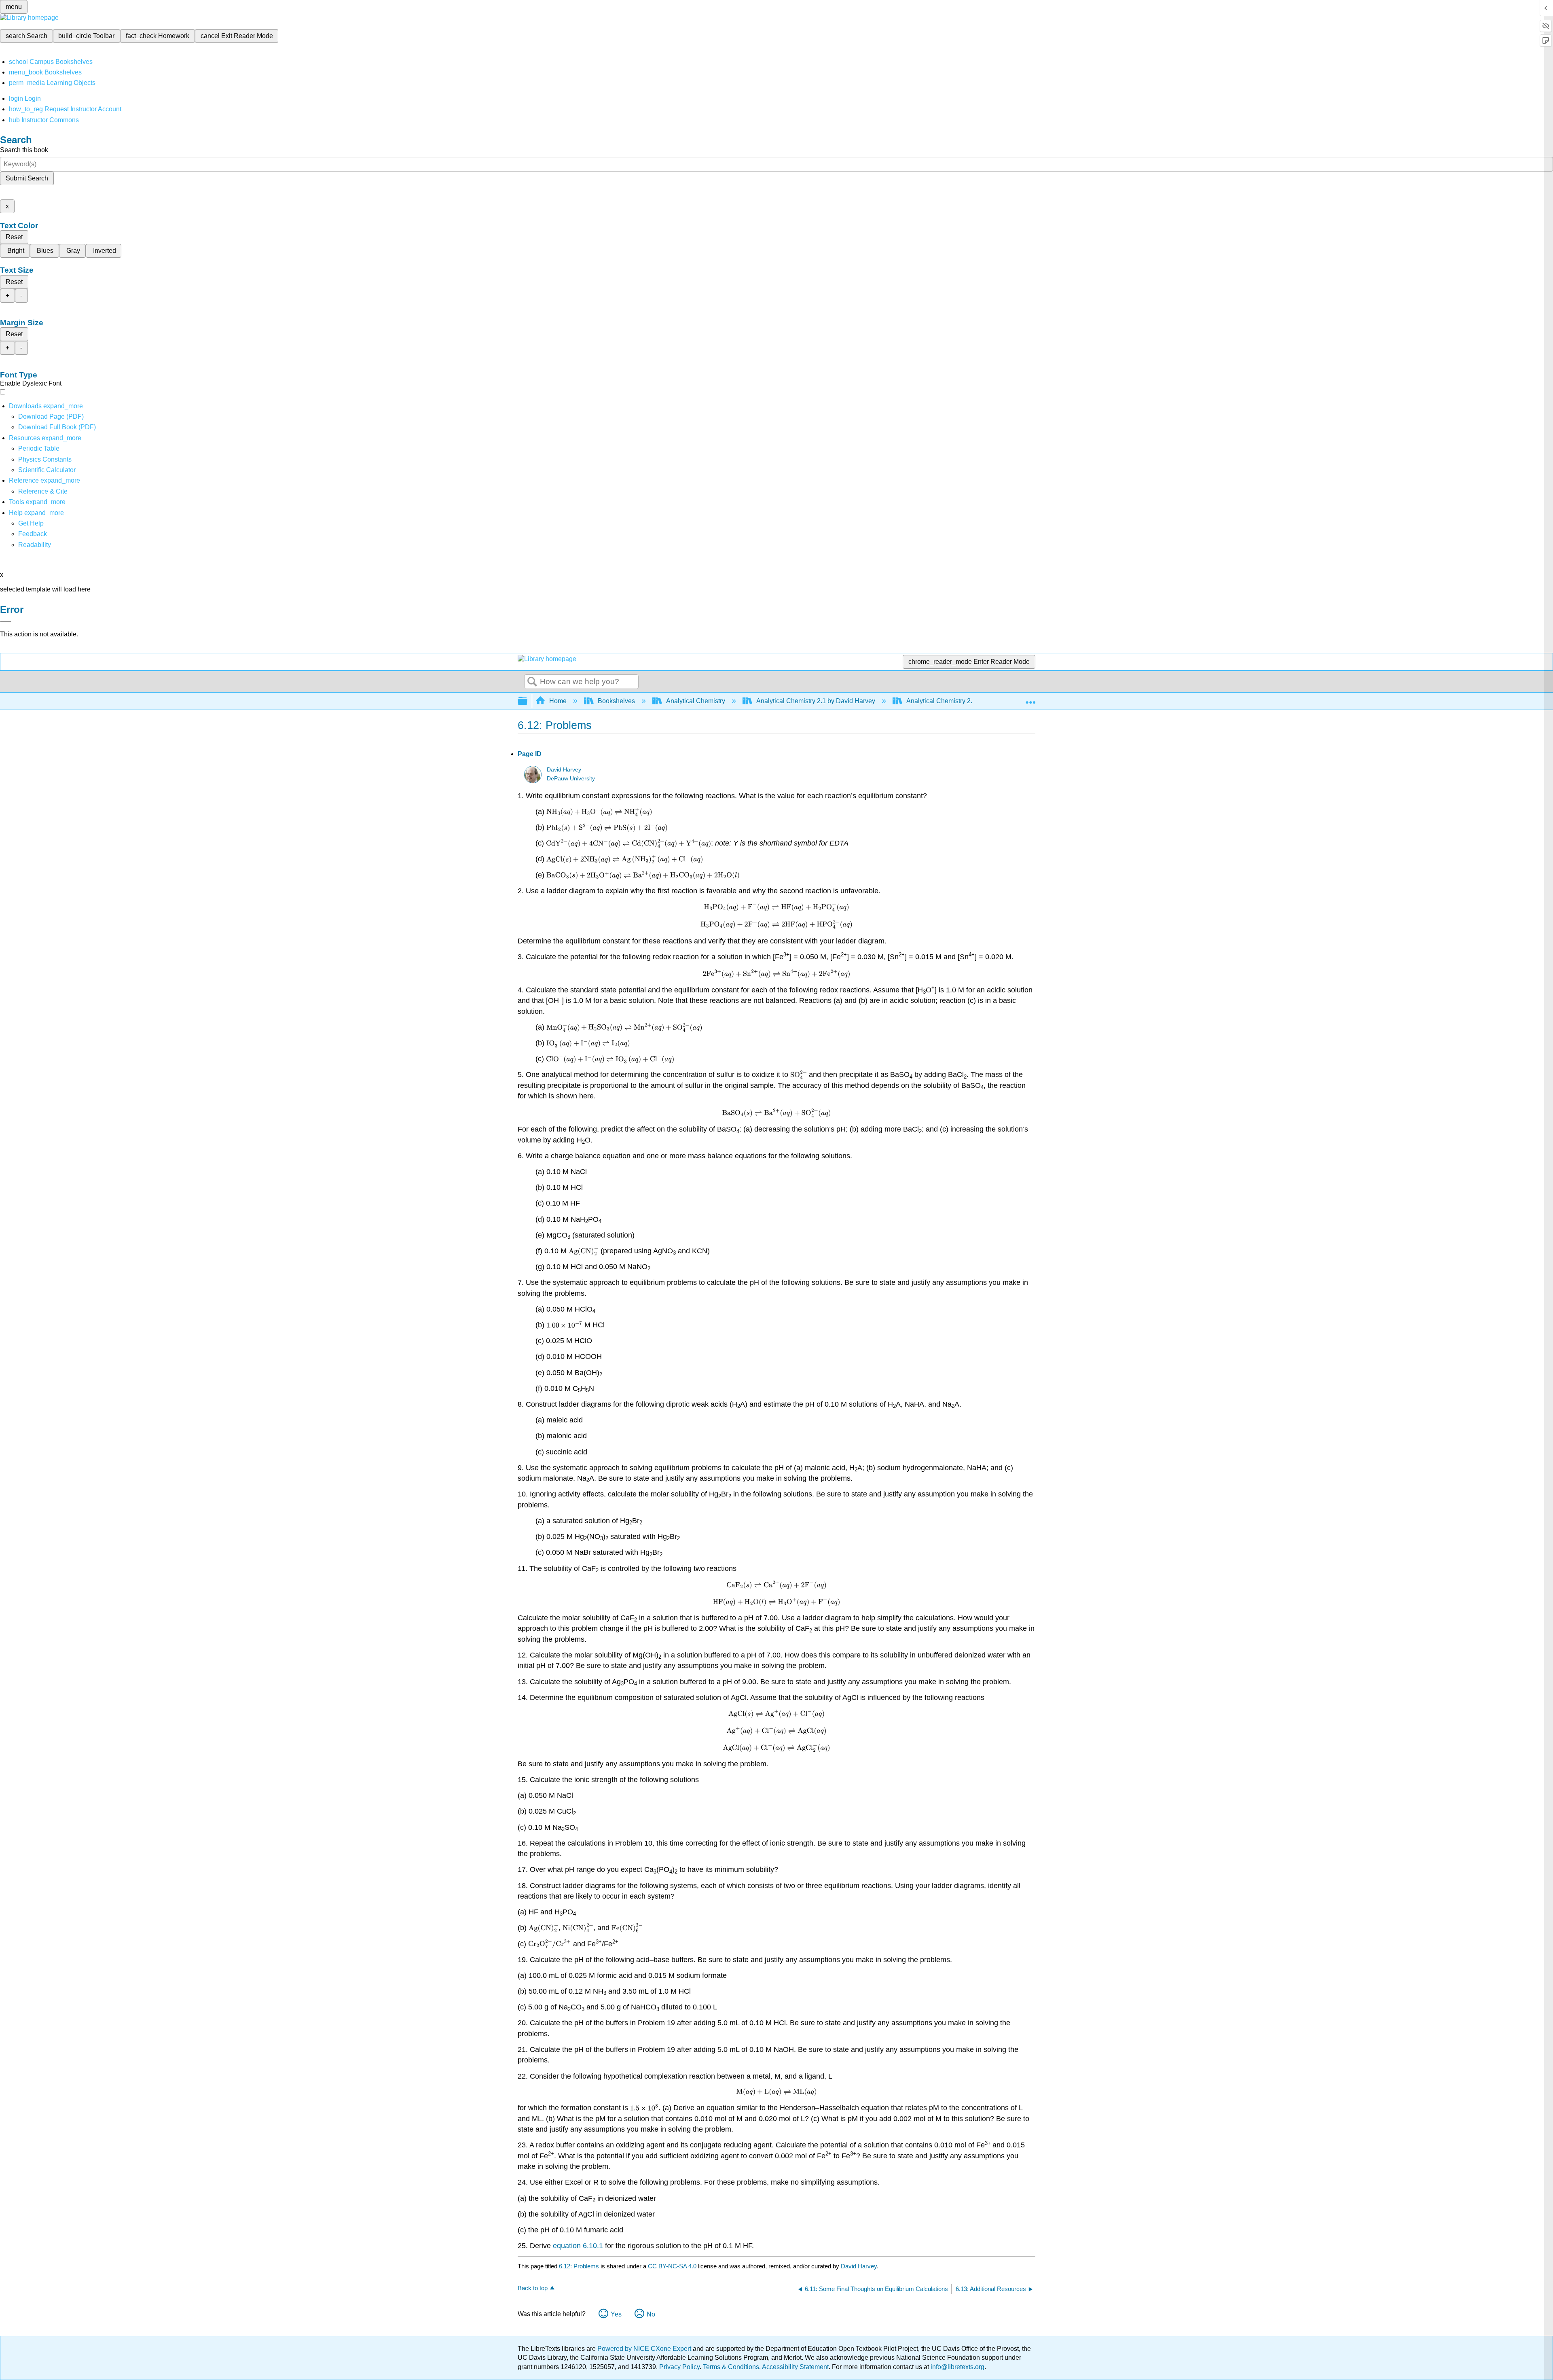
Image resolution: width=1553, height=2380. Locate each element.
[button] (33, 534)
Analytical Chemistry (696, 701)
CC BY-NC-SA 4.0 (672, 2266)
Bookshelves (616, 701)
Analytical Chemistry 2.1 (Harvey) (954, 701)
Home (558, 701)
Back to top (533, 2288)
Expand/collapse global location (1030, 699)
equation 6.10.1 (578, 2246)
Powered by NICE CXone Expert (645, 2349)
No (651, 2314)
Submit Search (27, 178)
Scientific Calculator (47, 470)
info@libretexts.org (957, 2367)
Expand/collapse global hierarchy (528, 701)
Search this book (24, 150)
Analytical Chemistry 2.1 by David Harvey (816, 701)
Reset (14, 237)
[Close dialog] (6, 621)
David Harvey (564, 770)
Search (532, 682)
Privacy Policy (679, 2367)
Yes (616, 2314)
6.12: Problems (579, 2266)
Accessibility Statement (795, 2367)
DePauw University (571, 779)
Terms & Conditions (731, 2367)
